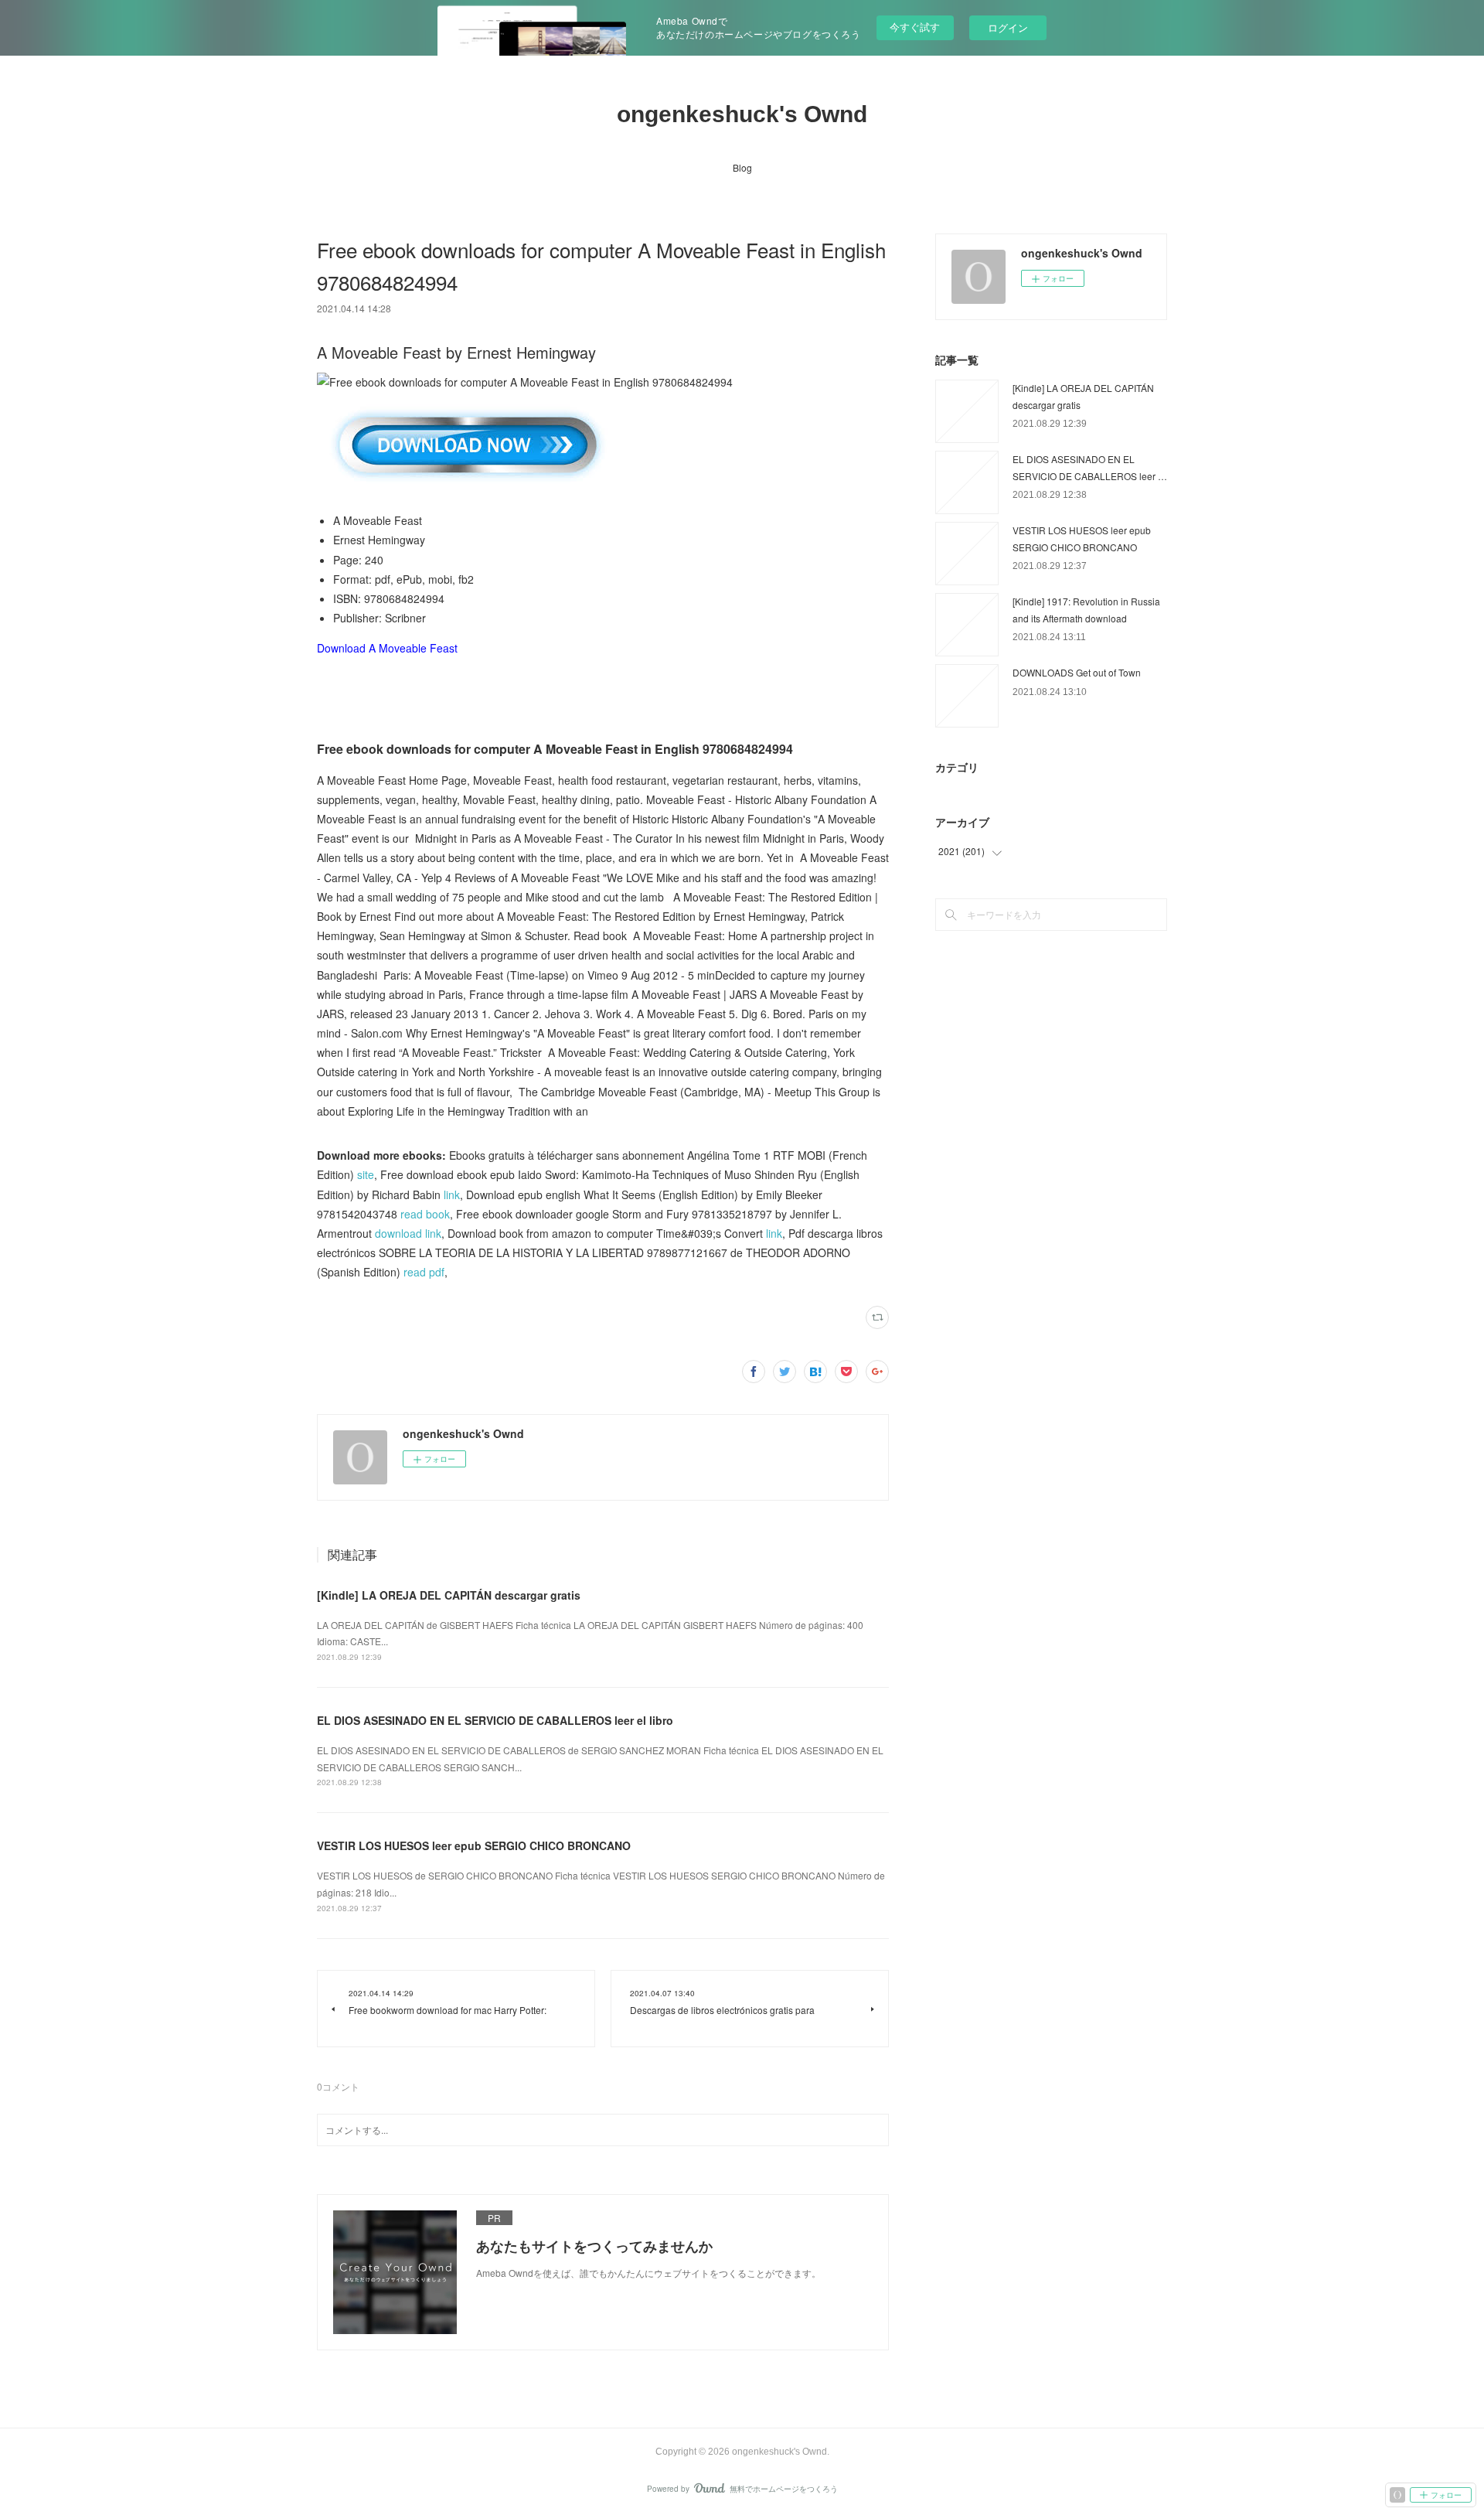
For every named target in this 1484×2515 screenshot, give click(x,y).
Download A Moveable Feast (387, 648)
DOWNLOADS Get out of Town (1077, 672)
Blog (742, 167)
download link (408, 1233)
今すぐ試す (915, 27)
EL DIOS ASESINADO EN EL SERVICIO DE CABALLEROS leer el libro (495, 1720)
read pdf (424, 1272)
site (366, 1174)
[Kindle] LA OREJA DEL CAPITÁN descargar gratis (449, 1595)
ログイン (1008, 27)
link (452, 1194)
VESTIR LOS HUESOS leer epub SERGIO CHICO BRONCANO (474, 1845)
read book (425, 1214)
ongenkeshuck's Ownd (742, 114)
